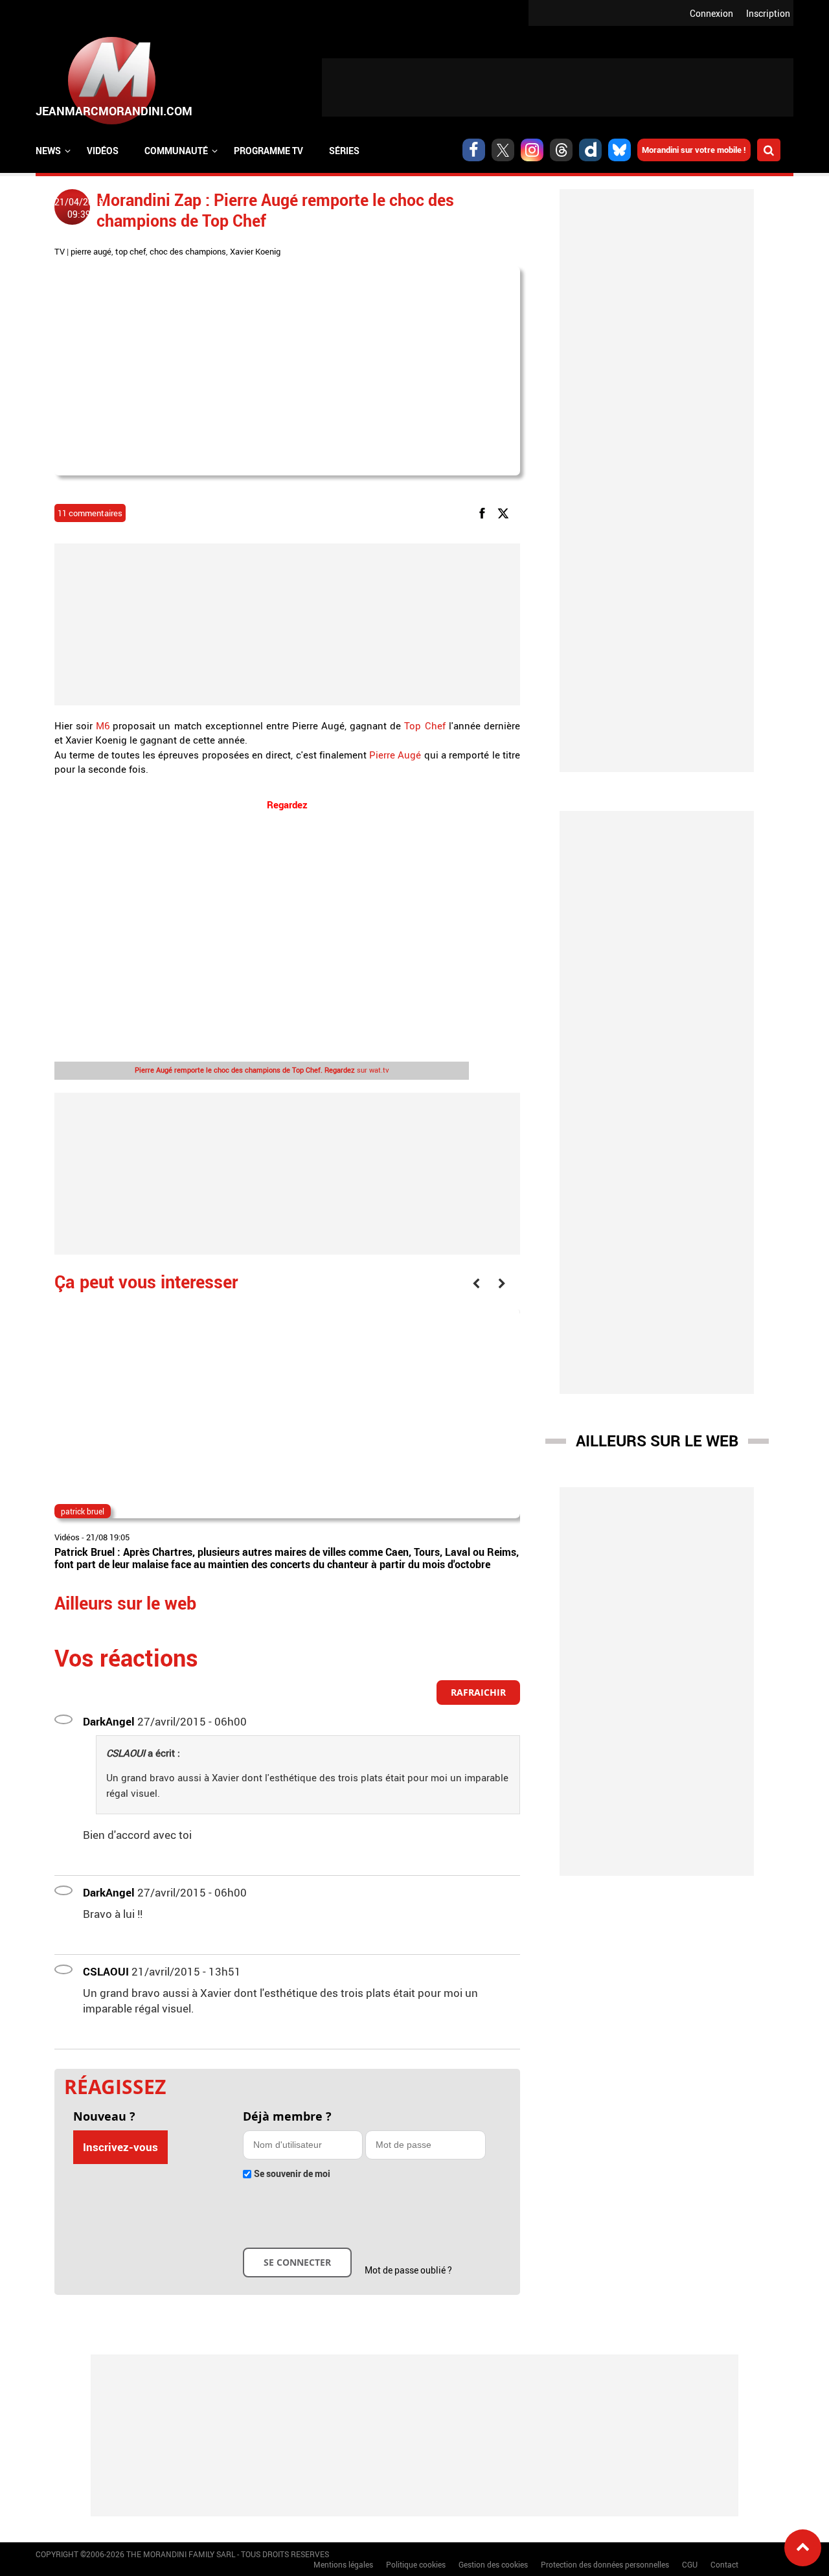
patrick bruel (83, 1511)
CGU (690, 2564)
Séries (344, 151)
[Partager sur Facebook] (484, 512)
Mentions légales (343, 2564)
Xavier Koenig (255, 251)
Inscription (768, 13)
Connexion (711, 13)
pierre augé (91, 251)
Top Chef (425, 725)
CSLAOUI (106, 1971)
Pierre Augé (394, 755)
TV (60, 251)
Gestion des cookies (493, 2564)
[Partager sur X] (505, 512)
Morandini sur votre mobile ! (694, 150)
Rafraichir (478, 1692)
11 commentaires (90, 513)
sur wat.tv (262, 1070)
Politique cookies (416, 2564)
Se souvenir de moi (292, 2173)
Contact (724, 2564)
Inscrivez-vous (120, 2147)
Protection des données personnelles (605, 2564)
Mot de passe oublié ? (408, 2270)
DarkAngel (109, 1721)
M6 (103, 725)
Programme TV (268, 151)
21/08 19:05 (108, 1537)
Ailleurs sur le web (657, 1441)
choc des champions (188, 251)
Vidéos (103, 151)
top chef (131, 251)
